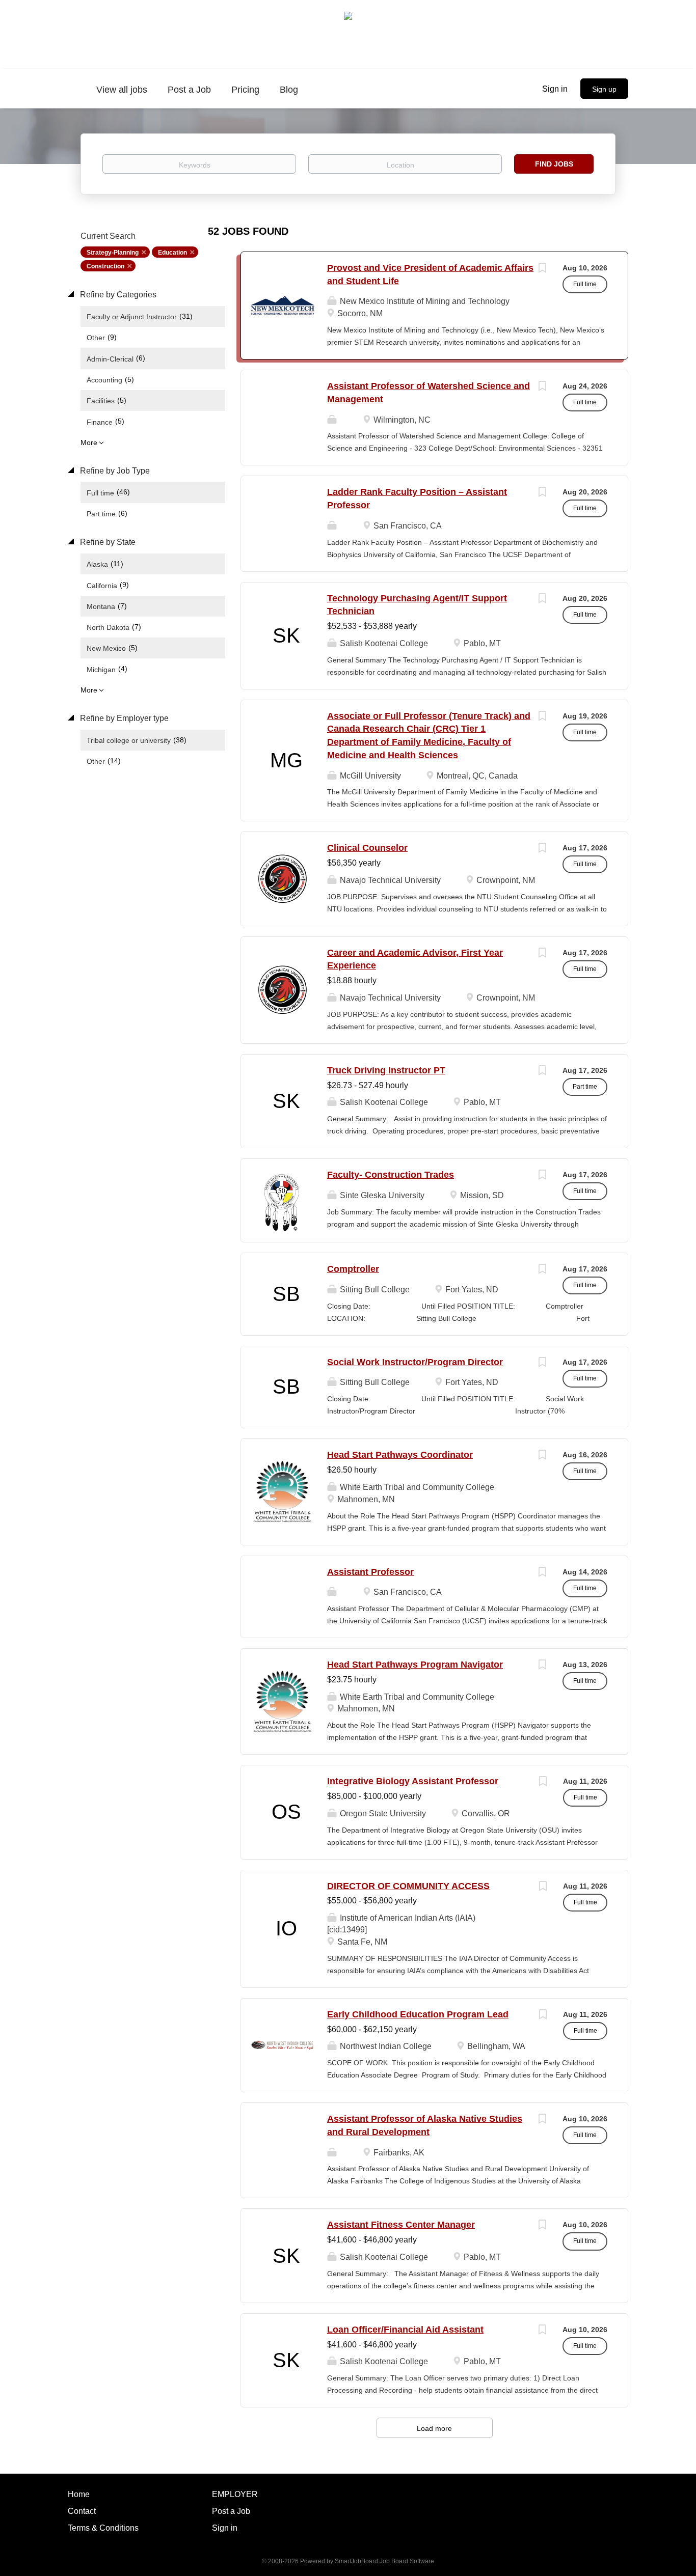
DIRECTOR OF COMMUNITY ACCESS (408, 1886)
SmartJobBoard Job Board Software (384, 2561)
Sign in (555, 89)
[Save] (542, 269)
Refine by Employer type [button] (123, 718)
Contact (82, 2511)
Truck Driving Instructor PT (386, 1070)
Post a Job (231, 2511)
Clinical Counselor (367, 848)
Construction (105, 266)
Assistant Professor (370, 1572)
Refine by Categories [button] (117, 295)
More (89, 442)
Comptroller (353, 1269)
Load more (434, 2428)
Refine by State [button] (107, 542)
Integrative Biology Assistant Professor (413, 1781)
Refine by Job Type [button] (114, 471)
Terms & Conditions (103, 2528)
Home (79, 2494)
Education (172, 253)
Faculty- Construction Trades (391, 1175)
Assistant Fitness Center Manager (401, 2225)
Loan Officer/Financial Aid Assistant (405, 2330)
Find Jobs (554, 164)
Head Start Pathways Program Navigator (415, 1665)
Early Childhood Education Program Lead (418, 2014)
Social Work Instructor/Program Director (415, 1362)
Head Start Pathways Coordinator (400, 1455)
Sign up (604, 89)
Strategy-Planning (113, 253)
